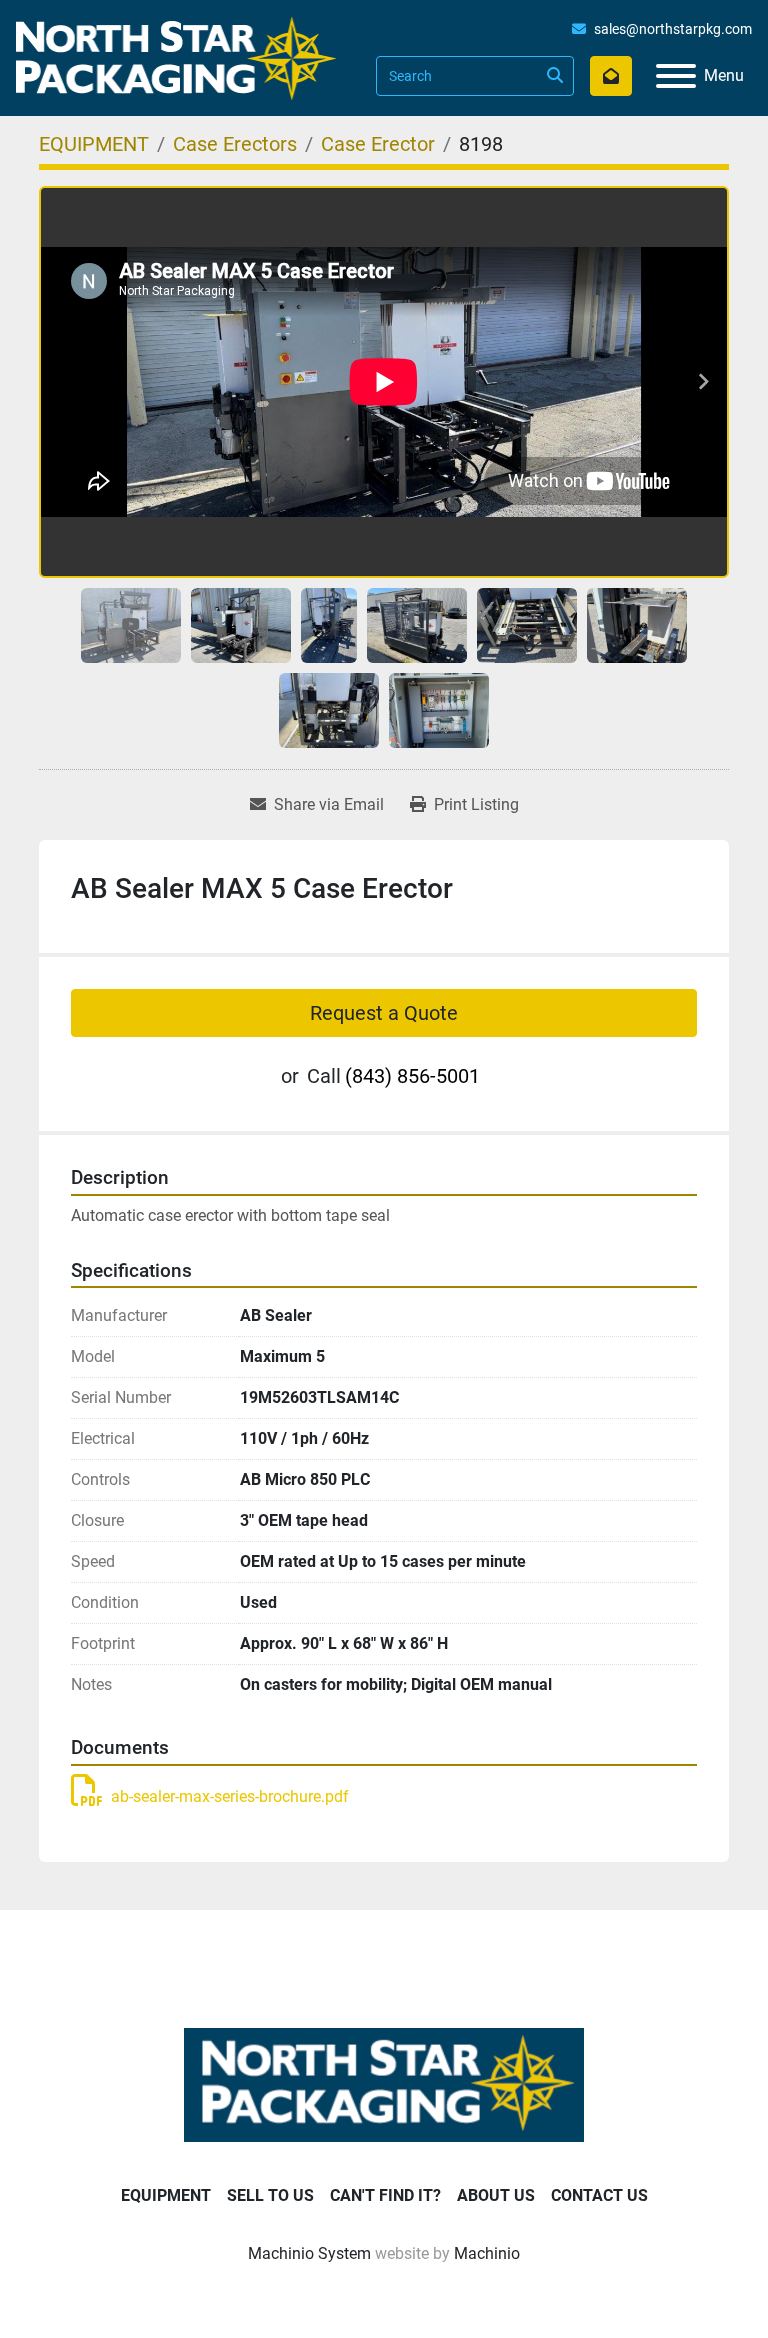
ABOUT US (496, 2195)
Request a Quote (384, 1013)
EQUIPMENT (166, 2195)
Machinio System (309, 2253)
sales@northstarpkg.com (673, 29)
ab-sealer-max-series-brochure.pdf (230, 1796)
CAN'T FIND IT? (385, 2195)
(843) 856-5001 (412, 1076)
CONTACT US (599, 2195)
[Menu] (676, 76)
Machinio (487, 2253)
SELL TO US (270, 2195)
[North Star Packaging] (384, 2083)
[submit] (554, 76)
